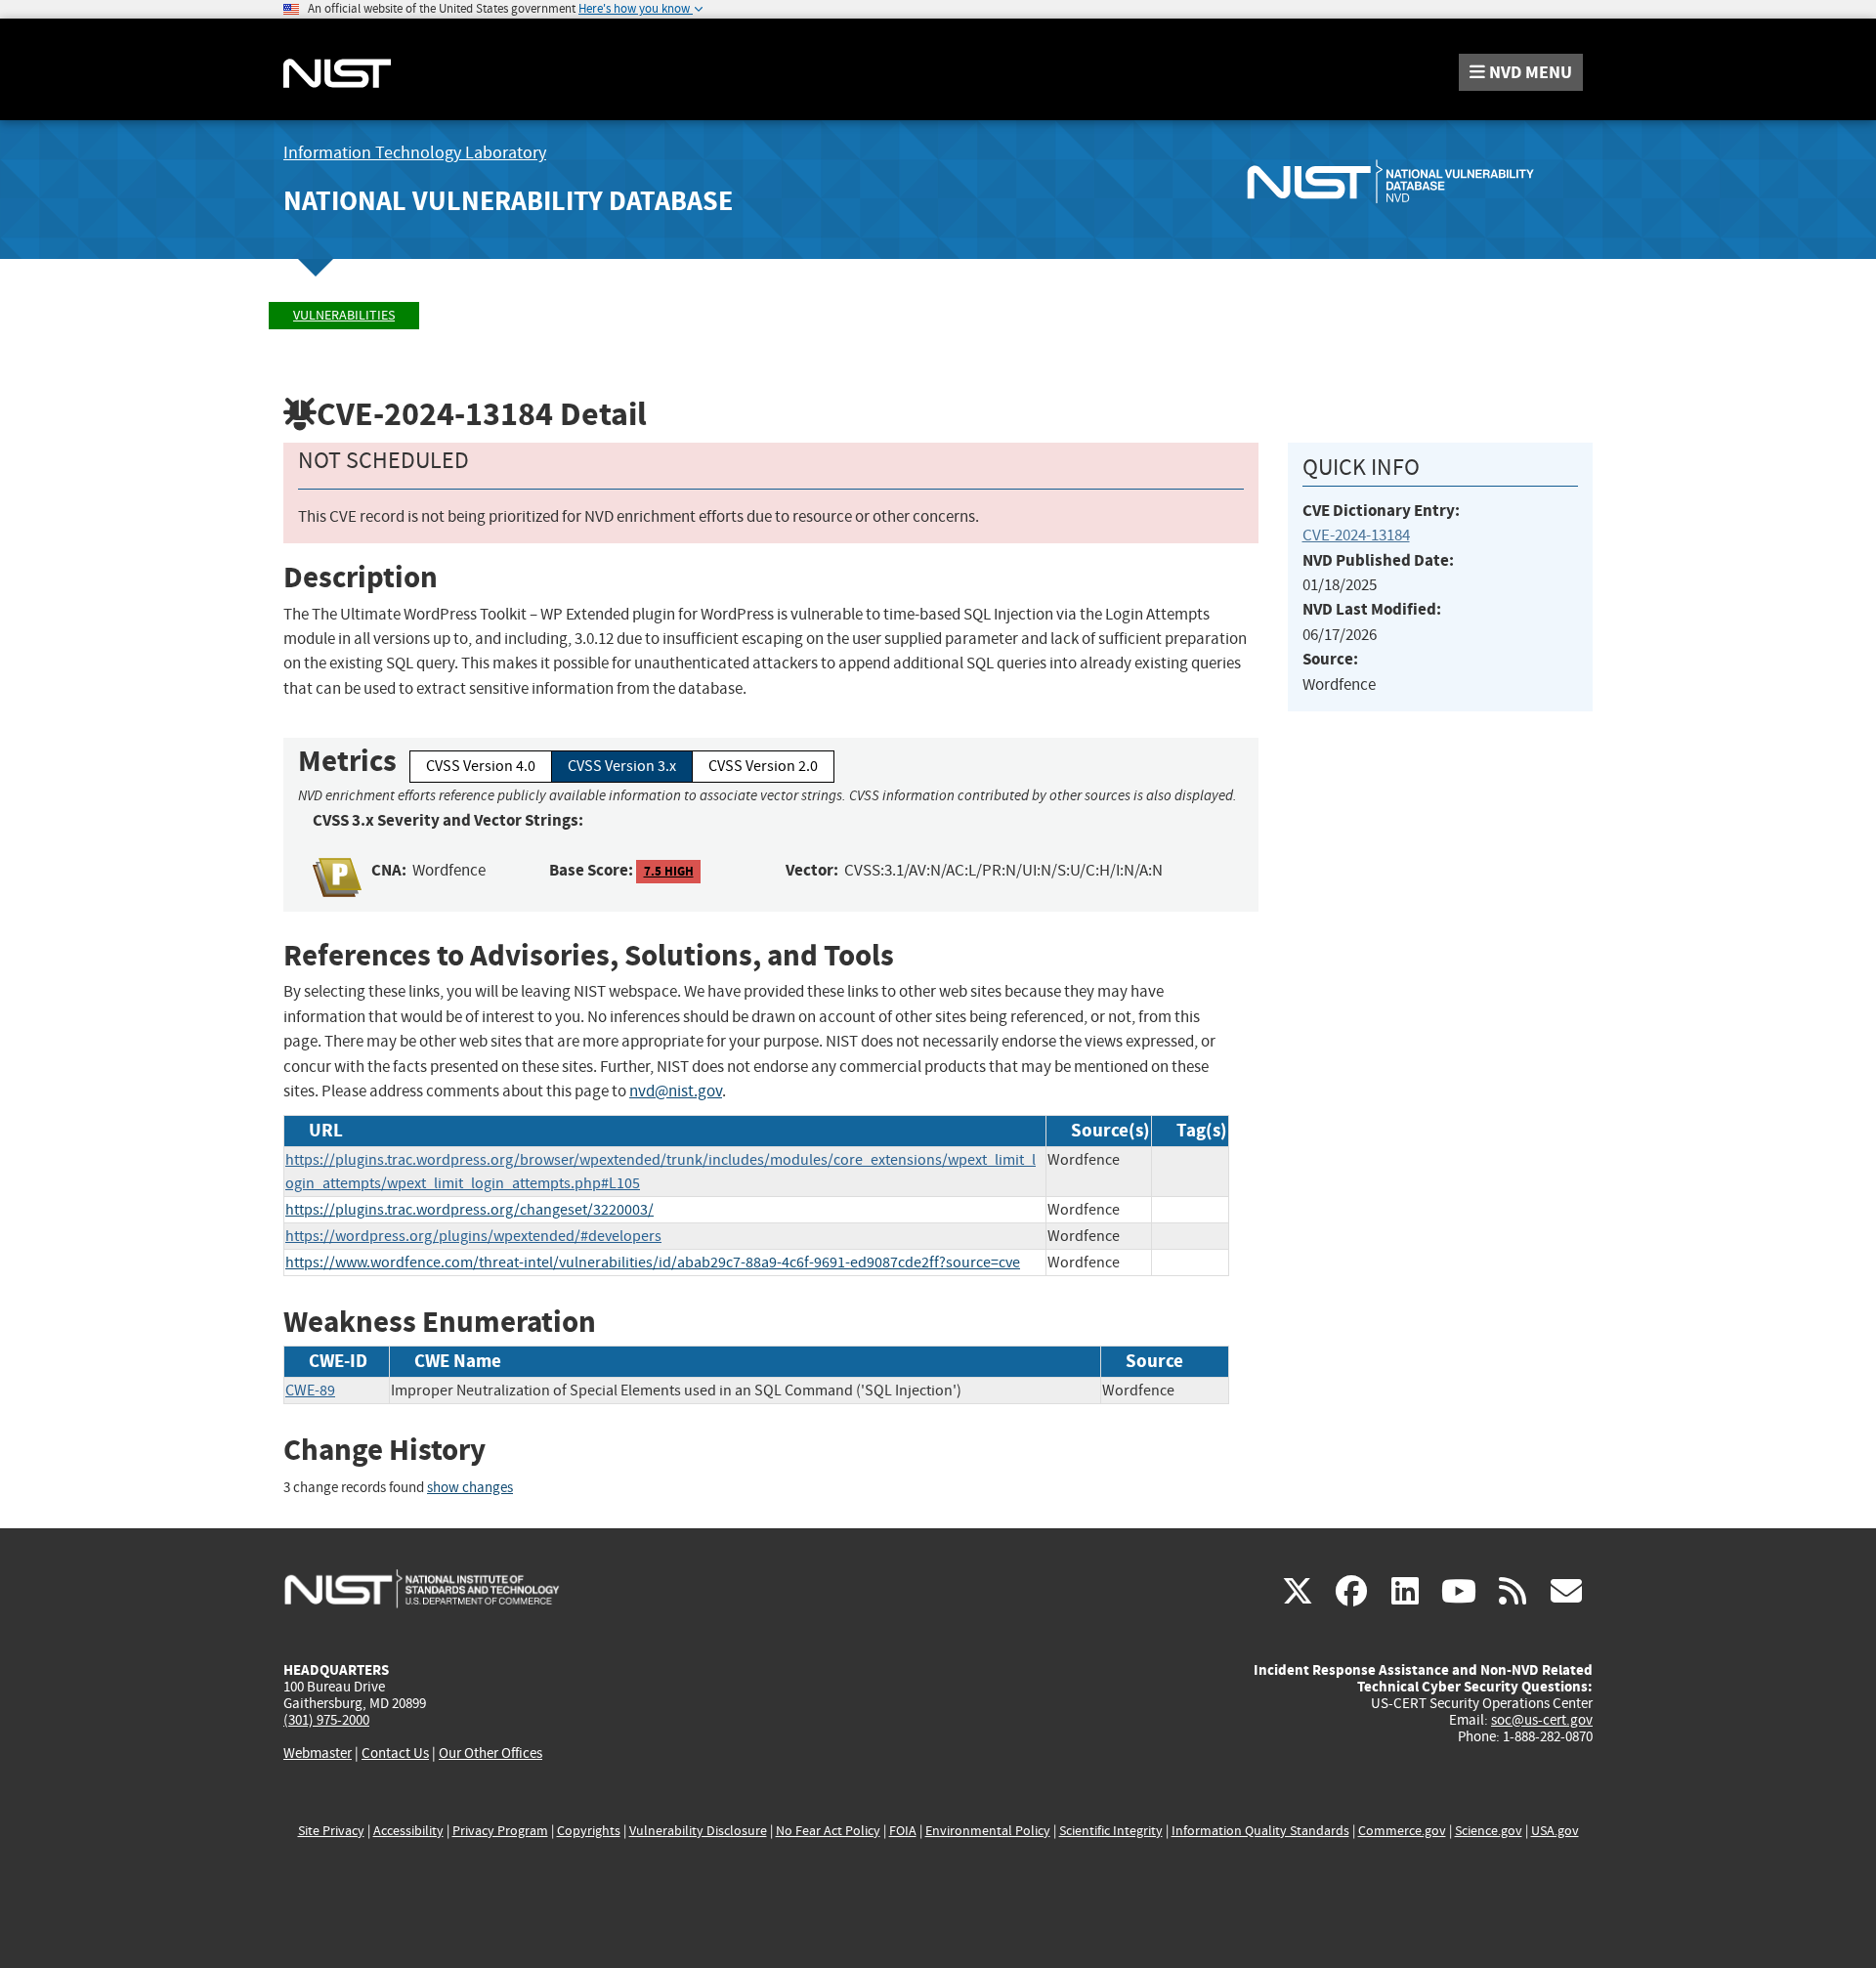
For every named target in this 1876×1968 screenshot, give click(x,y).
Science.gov (1489, 1831)
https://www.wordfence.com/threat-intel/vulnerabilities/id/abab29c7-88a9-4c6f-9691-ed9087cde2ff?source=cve (653, 1262)
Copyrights (589, 1831)
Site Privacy (331, 1831)
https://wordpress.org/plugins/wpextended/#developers (473, 1236)
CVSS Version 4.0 (481, 766)
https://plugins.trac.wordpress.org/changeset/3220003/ (469, 1210)
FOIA (903, 1831)
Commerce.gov (1402, 1831)
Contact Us (395, 1753)
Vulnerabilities (344, 315)
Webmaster (318, 1753)
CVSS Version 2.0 (763, 766)
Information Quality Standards (1260, 1831)
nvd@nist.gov (676, 1091)
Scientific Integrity (1111, 1831)
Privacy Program (500, 1831)
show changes (470, 1488)
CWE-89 (310, 1390)
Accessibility (408, 1831)
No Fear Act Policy (828, 1831)
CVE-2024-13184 (1356, 535)
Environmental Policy (988, 1831)
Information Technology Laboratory (415, 153)
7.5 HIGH (669, 871)
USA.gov (1555, 1831)
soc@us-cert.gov (1542, 1720)
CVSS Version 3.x (622, 766)
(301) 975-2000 (326, 1720)
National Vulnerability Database (508, 201)
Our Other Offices (490, 1754)
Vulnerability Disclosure (698, 1831)
